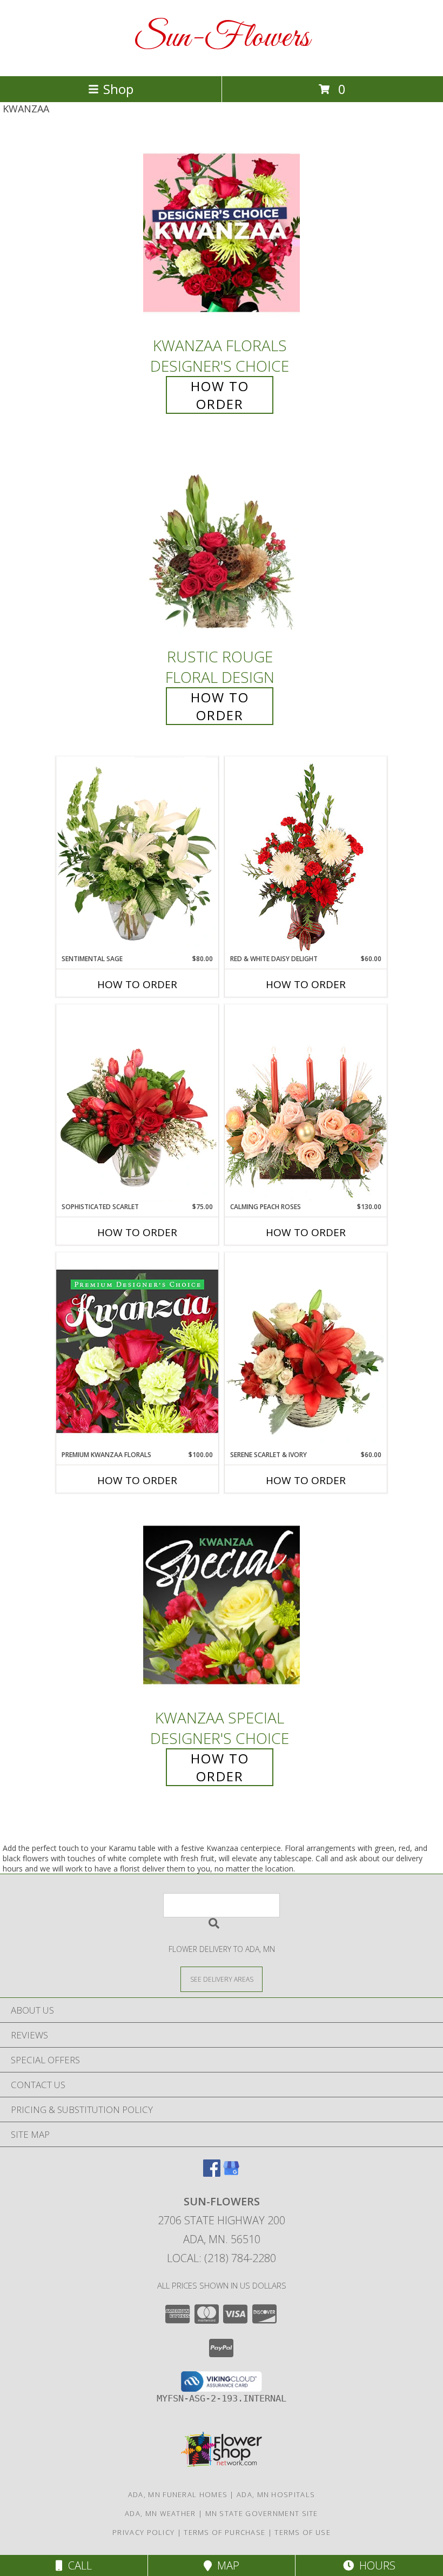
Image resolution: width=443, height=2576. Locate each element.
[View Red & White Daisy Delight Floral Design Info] (306, 855)
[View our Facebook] (212, 2173)
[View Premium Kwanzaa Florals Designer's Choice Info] (137, 1351)
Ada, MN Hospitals (276, 2494)
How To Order (220, 395)
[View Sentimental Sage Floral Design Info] (137, 855)
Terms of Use (303, 2532)
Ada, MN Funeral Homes (178, 2494)
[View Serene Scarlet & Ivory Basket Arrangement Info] (306, 1351)
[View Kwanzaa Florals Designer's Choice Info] (222, 233)
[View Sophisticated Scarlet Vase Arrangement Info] (137, 1103)
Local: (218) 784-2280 (222, 2258)
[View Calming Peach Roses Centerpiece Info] (306, 1103)
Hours (375, 2565)
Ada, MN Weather (160, 2513)
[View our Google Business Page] (231, 2173)
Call (77, 2565)
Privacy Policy (143, 2532)
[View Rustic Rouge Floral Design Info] (222, 544)
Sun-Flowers (222, 38)
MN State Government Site (262, 2513)
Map (226, 2565)
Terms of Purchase (224, 2532)
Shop (118, 89)
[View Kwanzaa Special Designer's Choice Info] (222, 1605)
